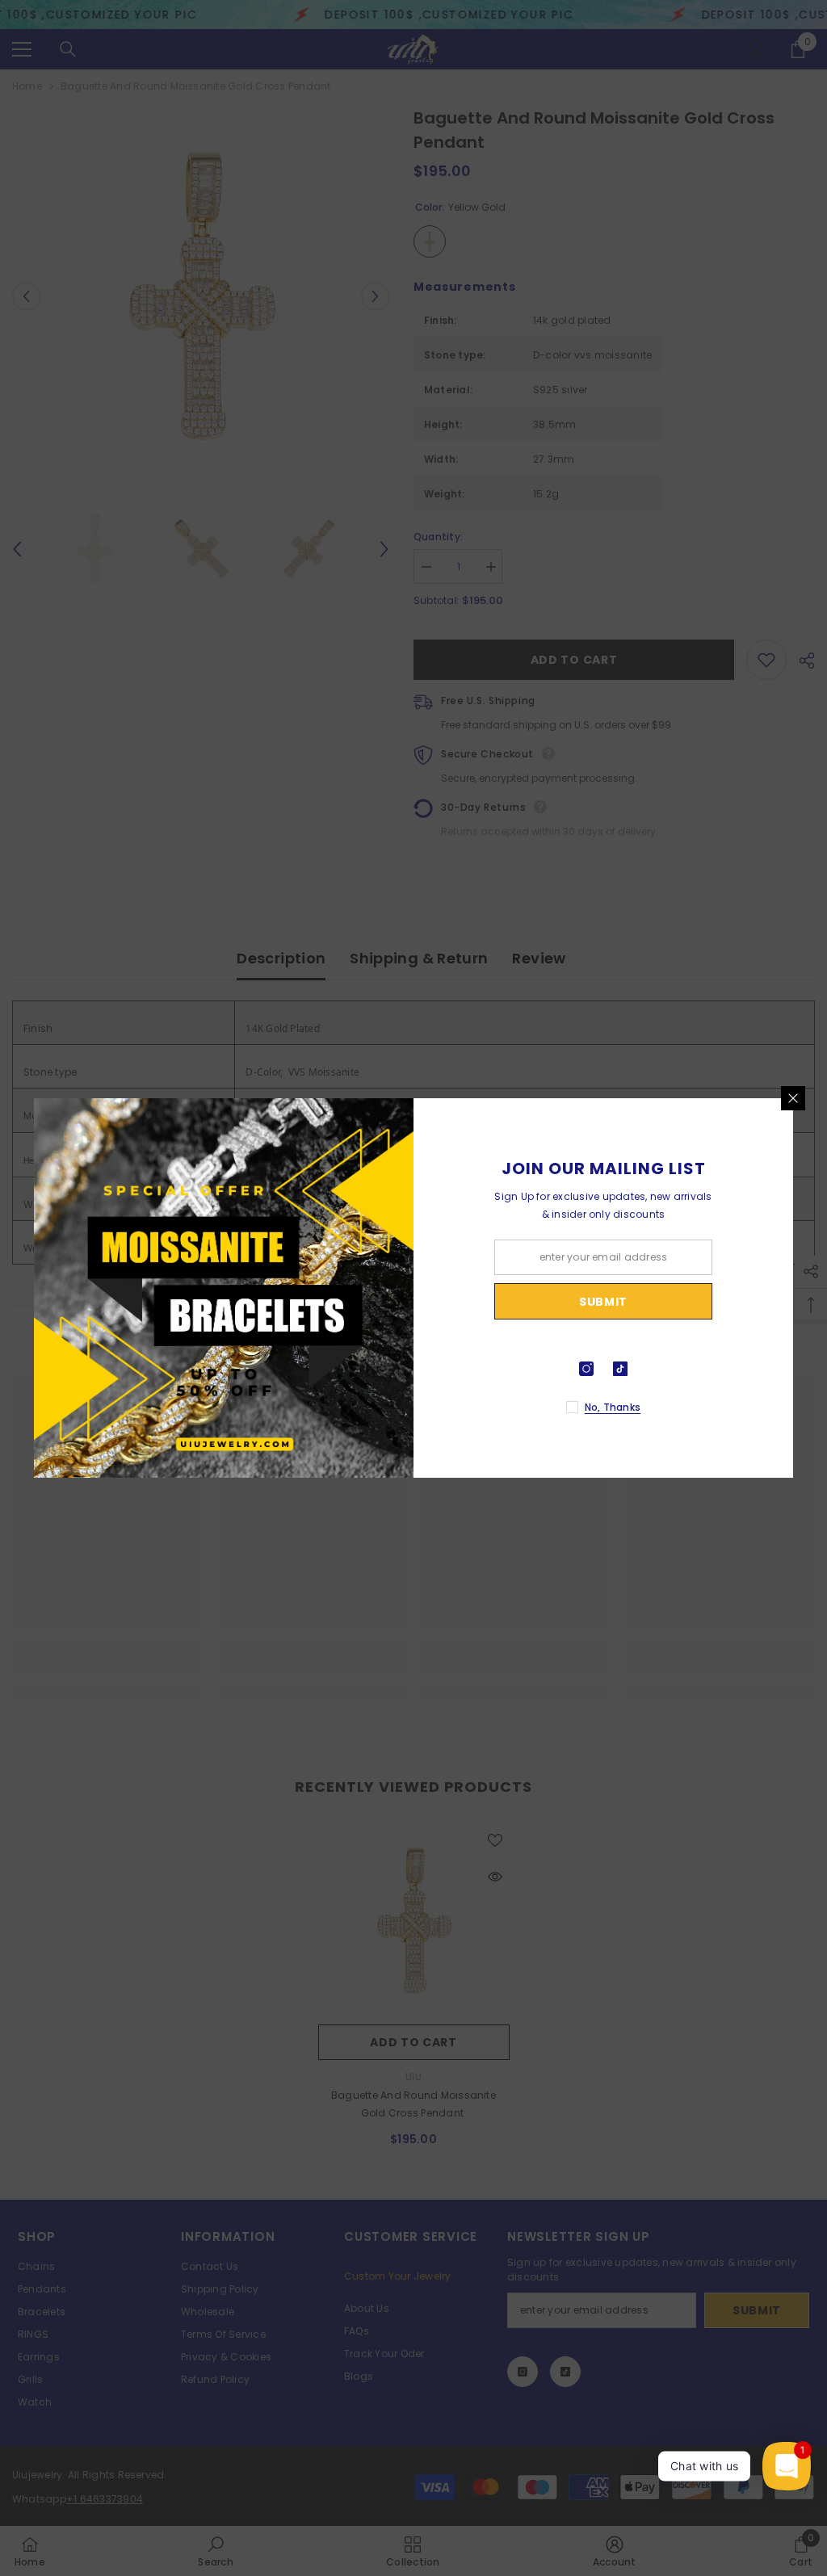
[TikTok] (620, 1369)
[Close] (793, 1098)
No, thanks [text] (613, 1407)
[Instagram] (586, 1369)
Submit (603, 1302)
